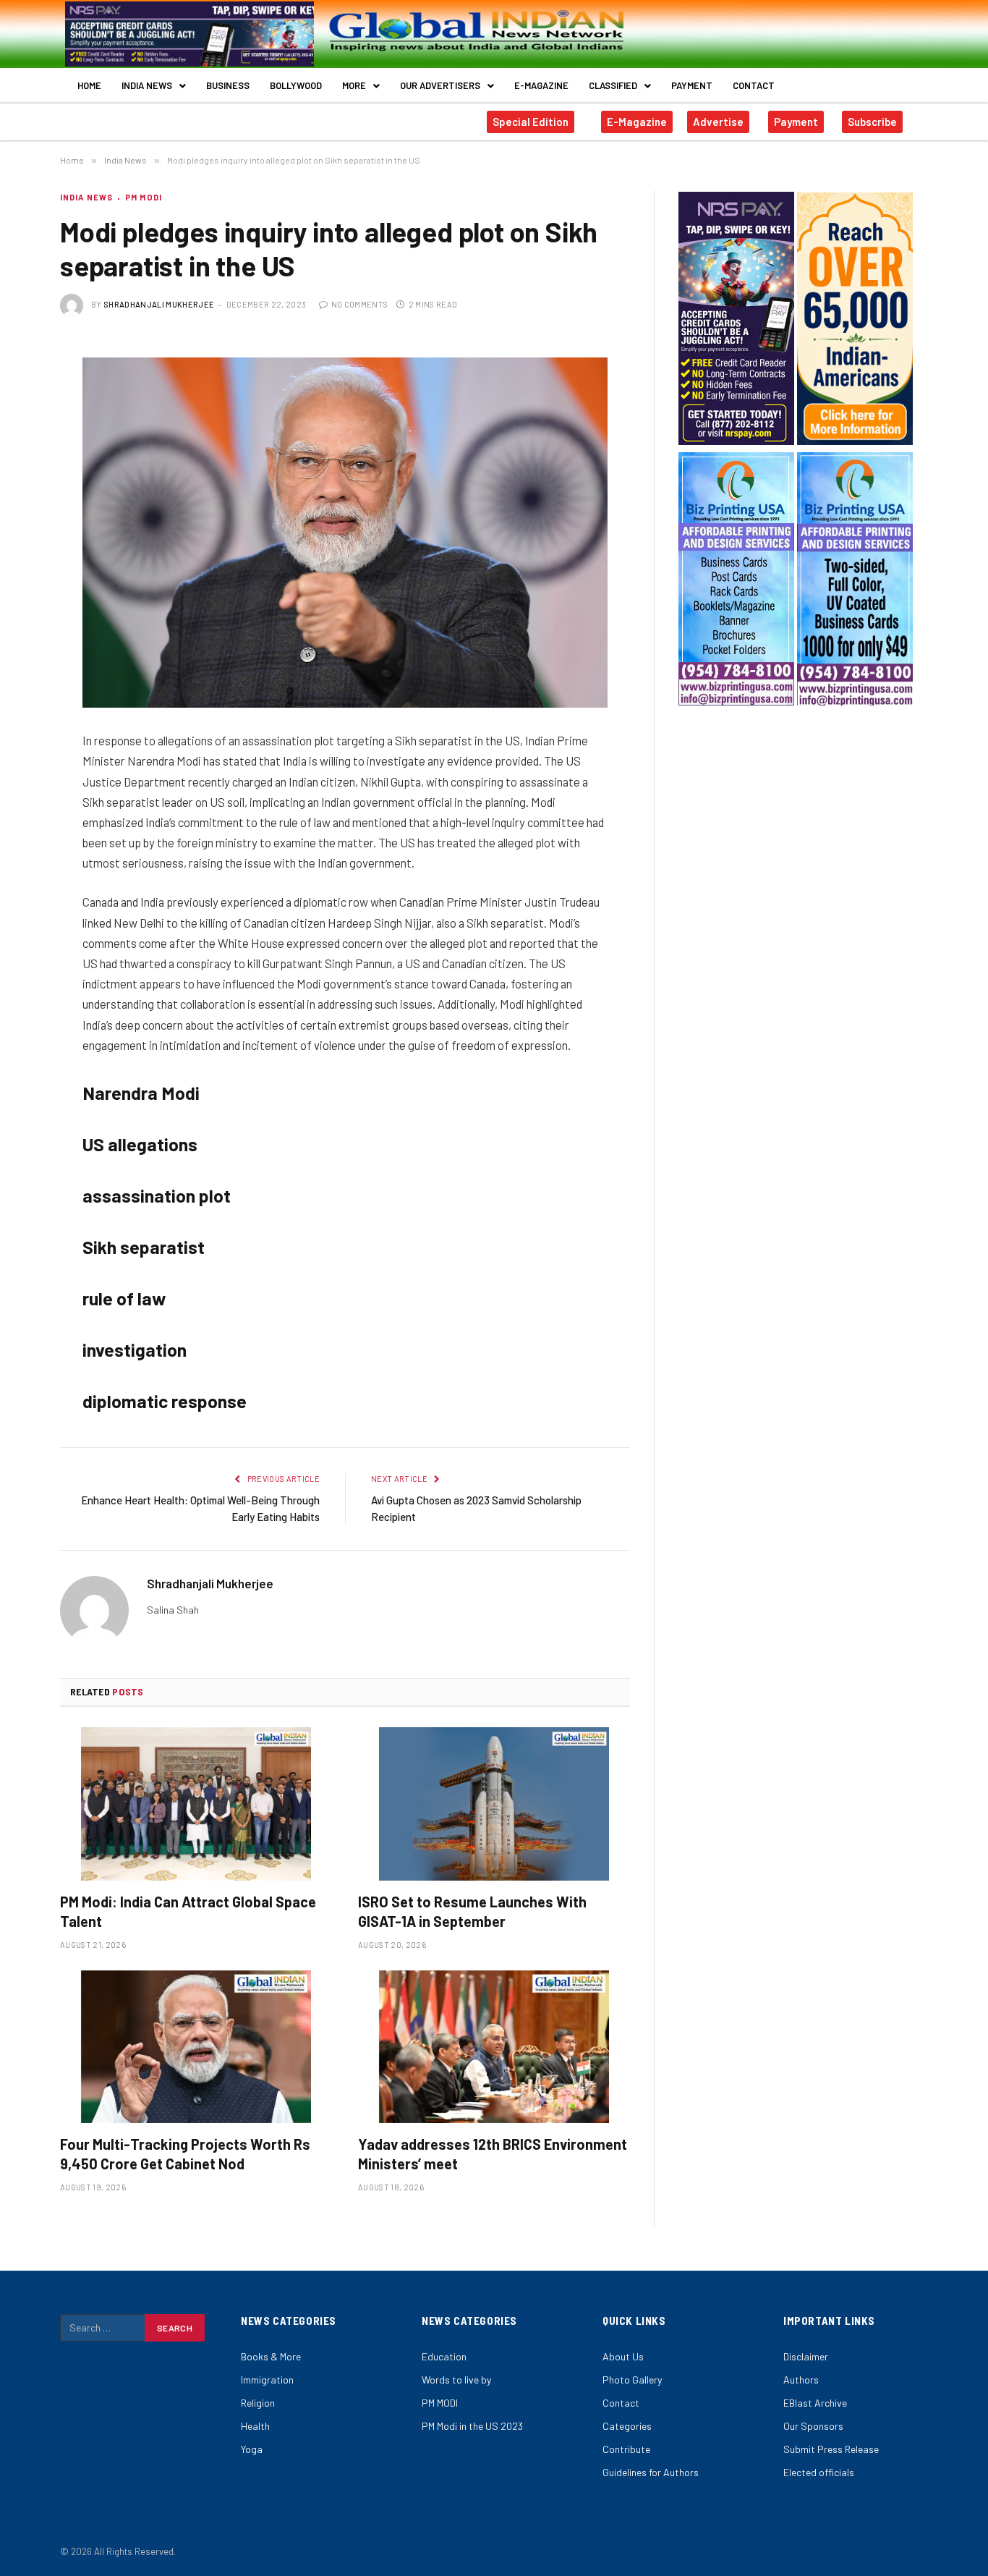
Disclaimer (806, 2356)
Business (228, 85)
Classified (613, 85)
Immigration (267, 2380)
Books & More (271, 2356)
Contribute (626, 2449)
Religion (258, 2403)
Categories (627, 2426)
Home (89, 85)
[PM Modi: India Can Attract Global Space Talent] (196, 1804)
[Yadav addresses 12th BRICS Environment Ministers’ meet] (494, 2047)
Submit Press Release (831, 2449)
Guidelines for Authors (651, 2472)
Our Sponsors (813, 2426)
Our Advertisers (440, 85)
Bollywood (296, 85)
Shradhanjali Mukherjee (159, 304)
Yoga (252, 2449)
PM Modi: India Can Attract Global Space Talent (188, 1911)
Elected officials (819, 2472)
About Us (623, 2356)
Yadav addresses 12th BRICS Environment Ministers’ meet (493, 2154)
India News (147, 85)
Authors (801, 2380)
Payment (692, 85)
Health (255, 2426)
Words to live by (456, 2380)
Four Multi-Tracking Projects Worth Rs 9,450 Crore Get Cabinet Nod (185, 2154)
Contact (754, 85)
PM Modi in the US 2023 (472, 2426)
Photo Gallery (632, 2380)
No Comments (359, 304)
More (354, 85)
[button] (154, 86)
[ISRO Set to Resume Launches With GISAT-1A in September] (494, 1804)
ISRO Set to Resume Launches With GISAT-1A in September (472, 1911)
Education (444, 2356)
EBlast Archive (815, 2403)
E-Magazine (541, 85)
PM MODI (144, 197)
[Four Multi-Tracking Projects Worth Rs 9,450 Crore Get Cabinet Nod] (196, 2047)
